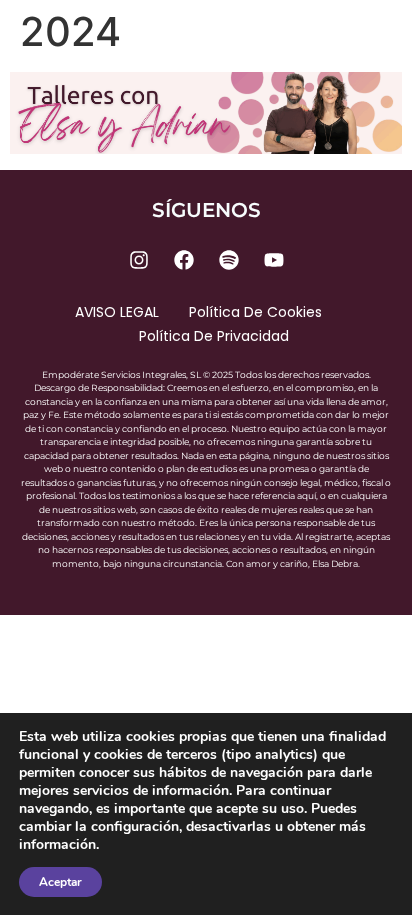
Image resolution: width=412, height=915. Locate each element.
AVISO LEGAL (117, 312)
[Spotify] (229, 260)
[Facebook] (184, 260)
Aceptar (60, 882)
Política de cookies (255, 312)
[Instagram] (139, 260)
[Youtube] (274, 260)
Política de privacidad (214, 336)
